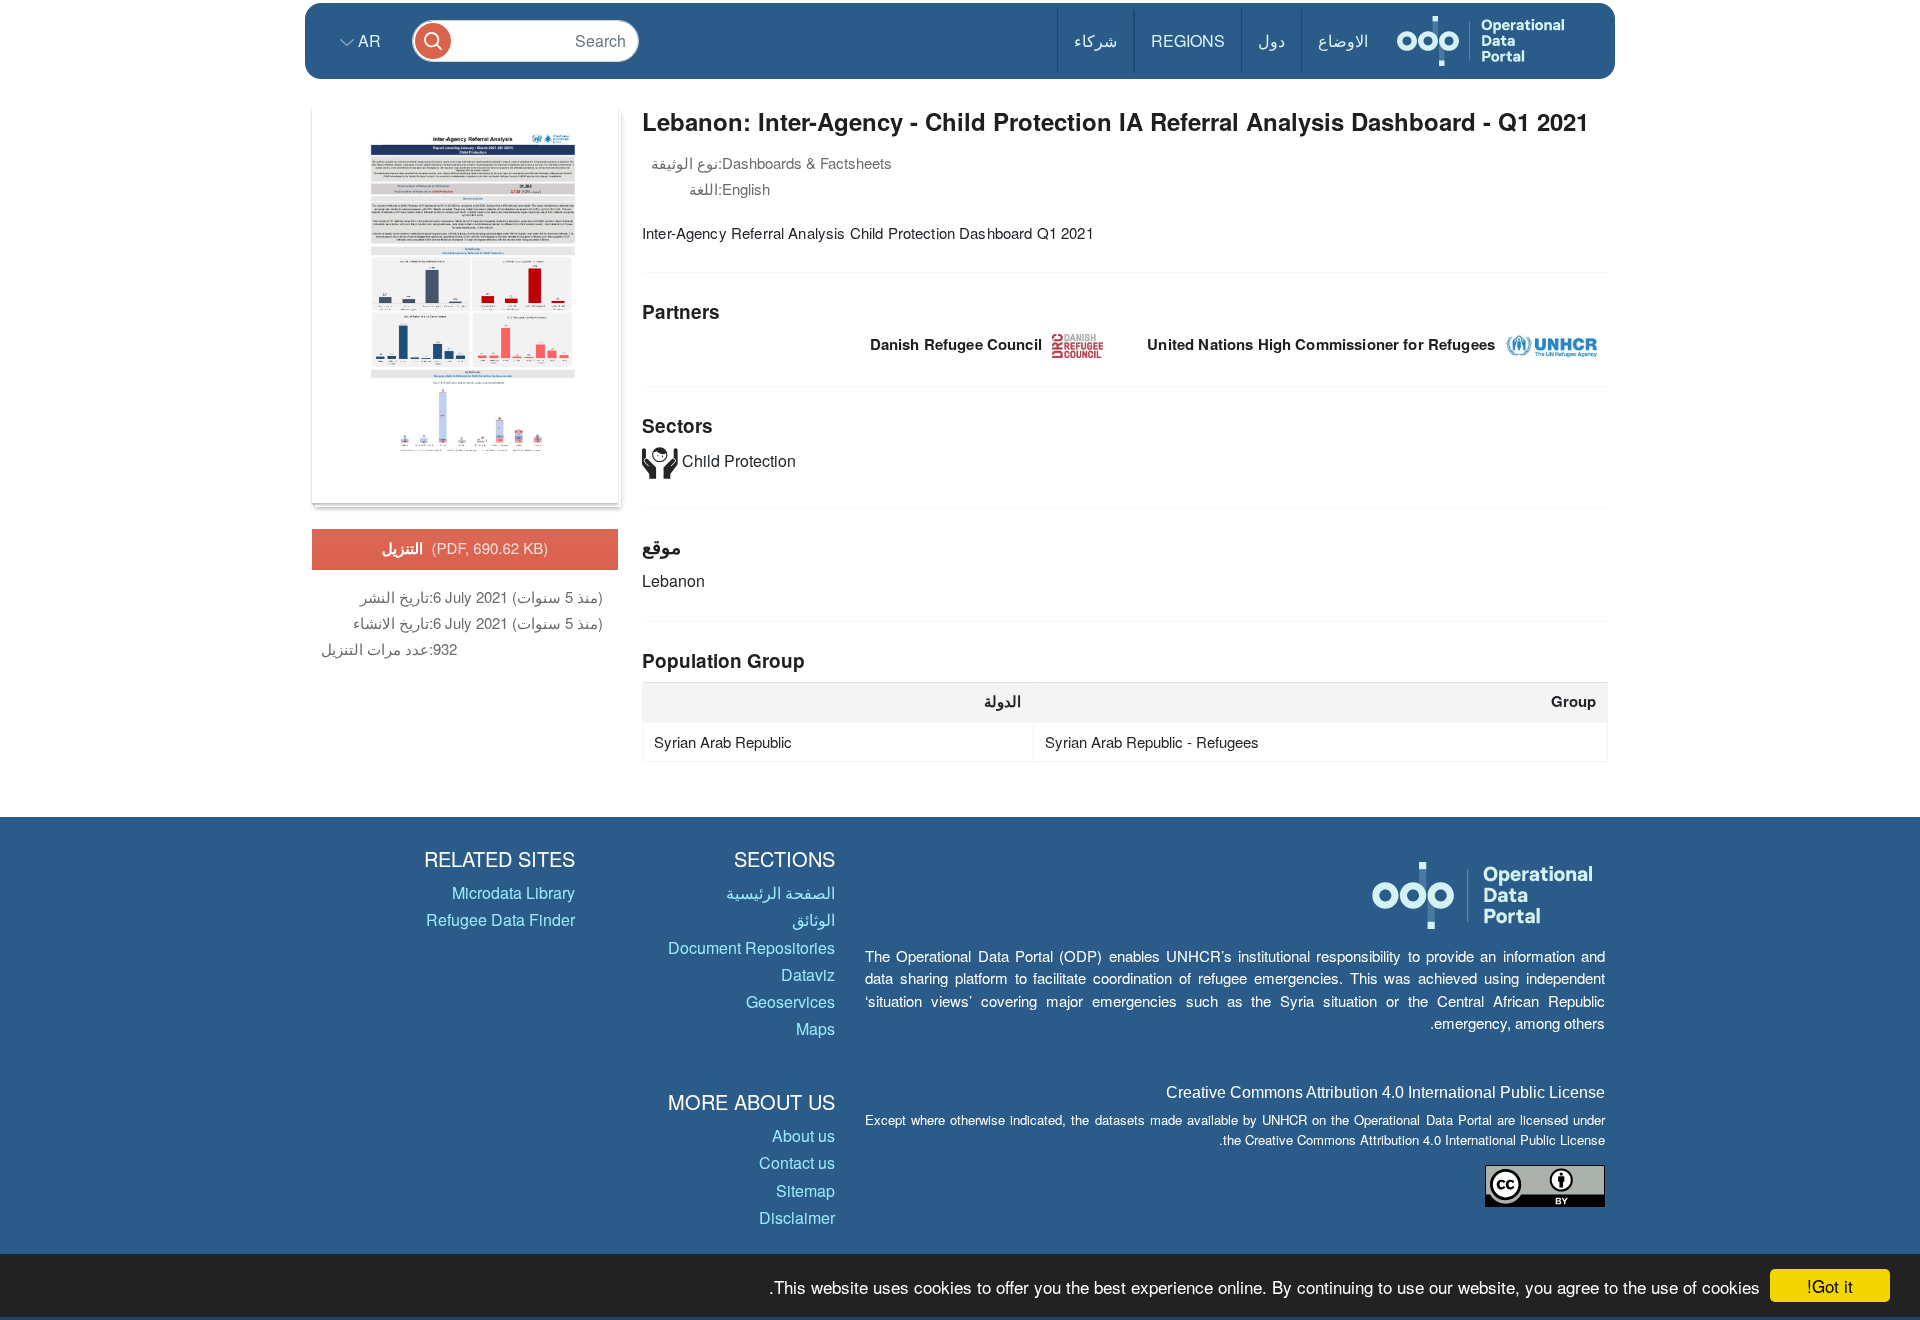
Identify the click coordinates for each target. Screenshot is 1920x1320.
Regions (1188, 40)
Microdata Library (513, 892)
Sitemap (805, 1190)
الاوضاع (1343, 40)
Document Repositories (751, 947)
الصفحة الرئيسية (780, 892)
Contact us (797, 1162)
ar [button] (367, 40)
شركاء (1095, 40)
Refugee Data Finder (500, 919)
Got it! (1830, 1285)
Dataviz (808, 974)
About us (803, 1135)
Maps (815, 1028)
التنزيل (465, 548)
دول (1271, 40)
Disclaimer (797, 1217)
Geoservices (790, 1001)
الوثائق (813, 919)
